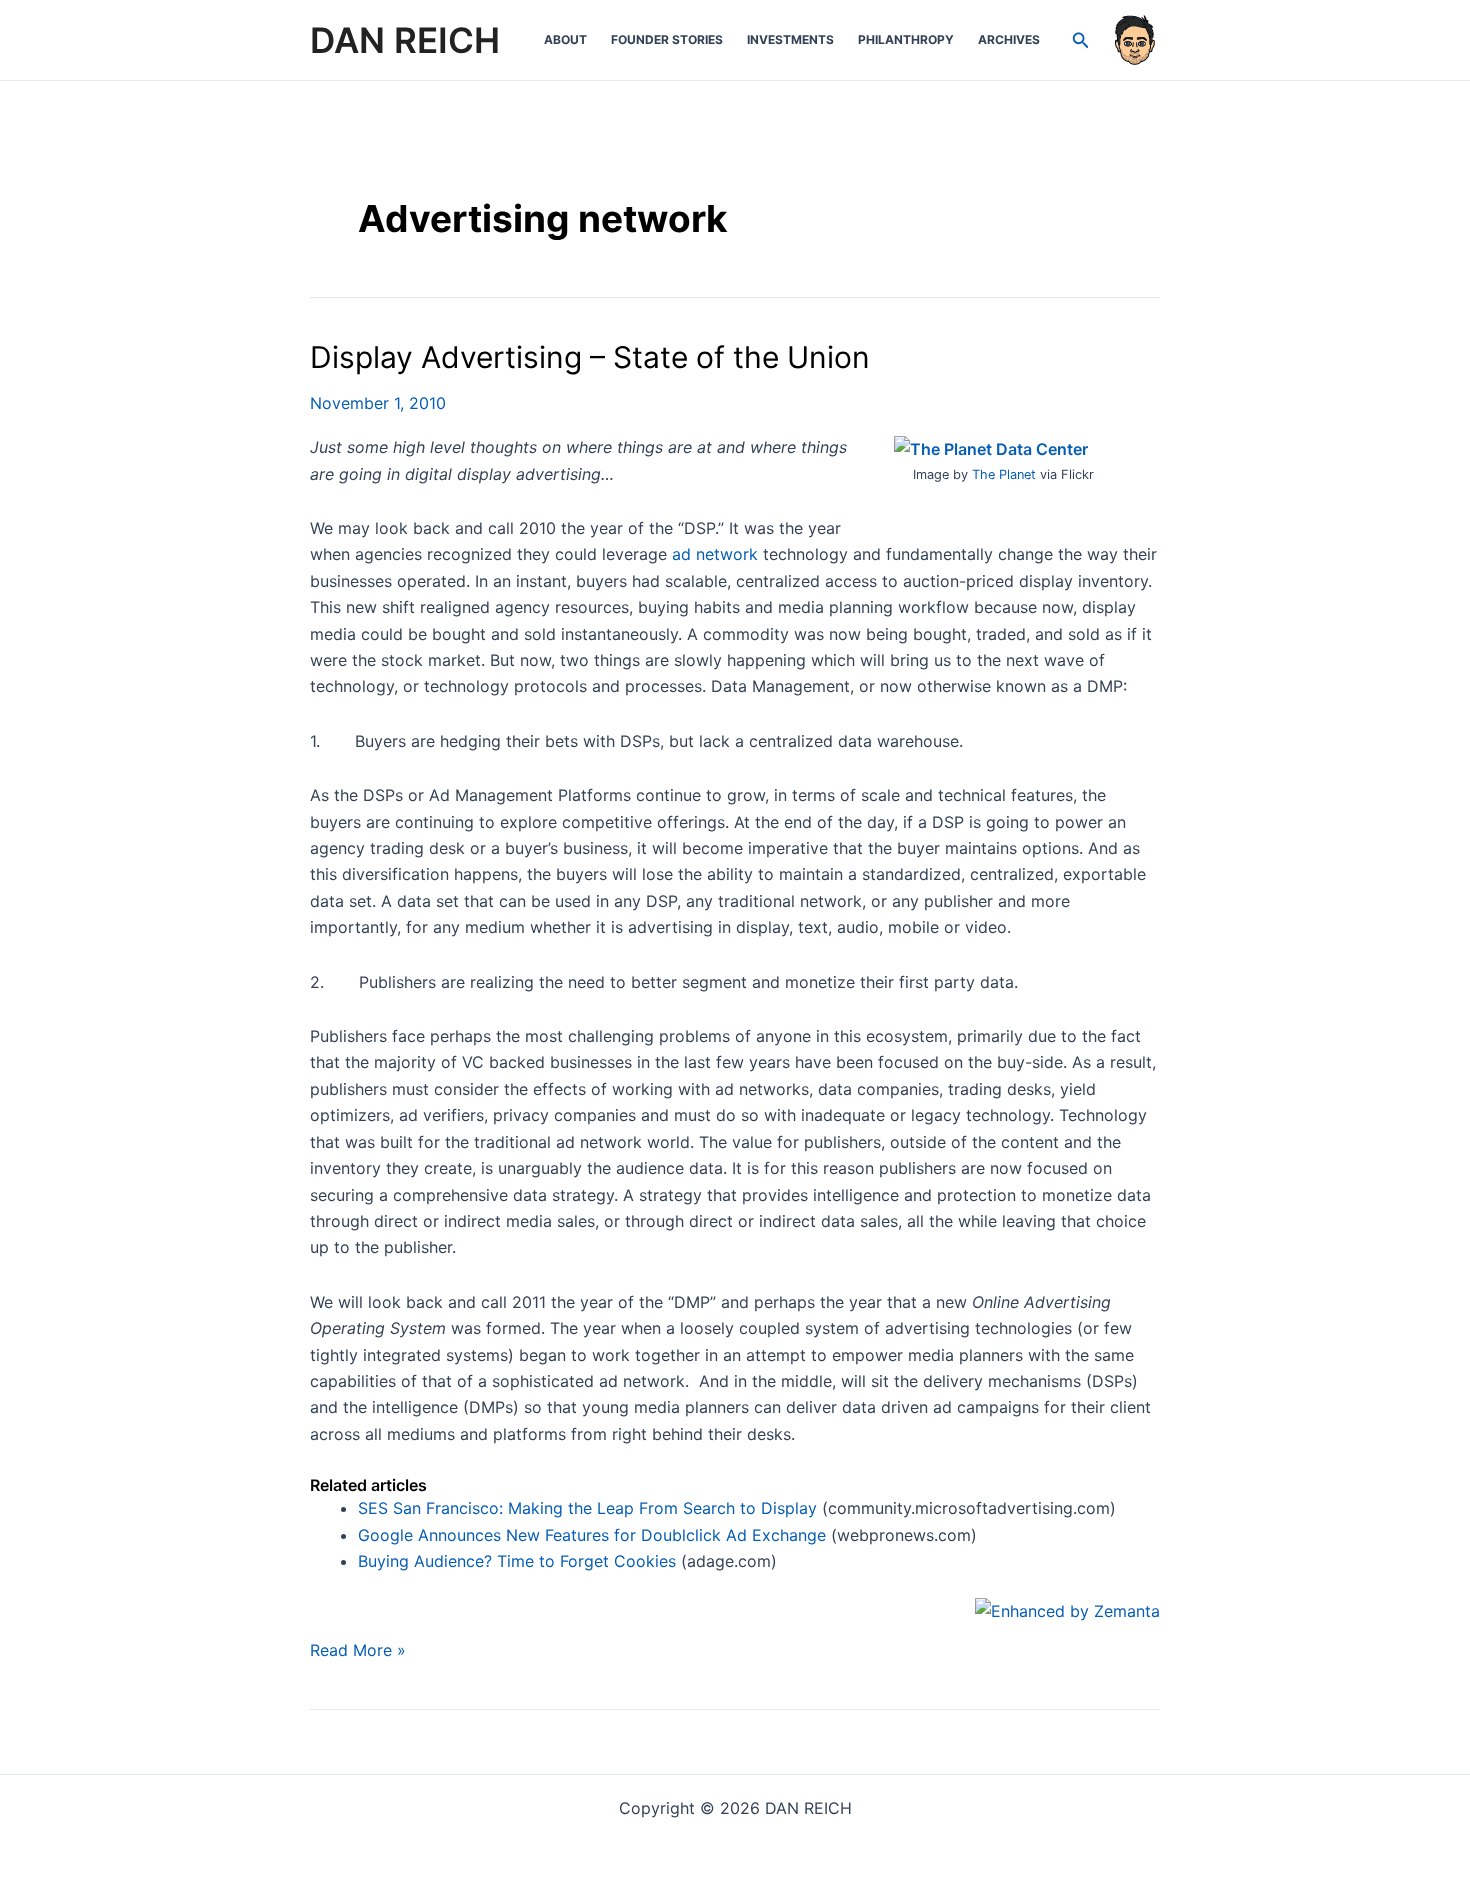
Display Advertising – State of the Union (590, 357)
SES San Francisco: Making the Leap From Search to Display (587, 1508)
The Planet (1004, 474)
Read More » (358, 1651)
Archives (1009, 39)
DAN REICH (405, 40)
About (565, 39)
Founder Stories (667, 39)
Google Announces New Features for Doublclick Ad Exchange (592, 1535)
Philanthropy (906, 39)
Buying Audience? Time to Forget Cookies (517, 1561)
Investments (790, 39)
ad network (715, 554)
